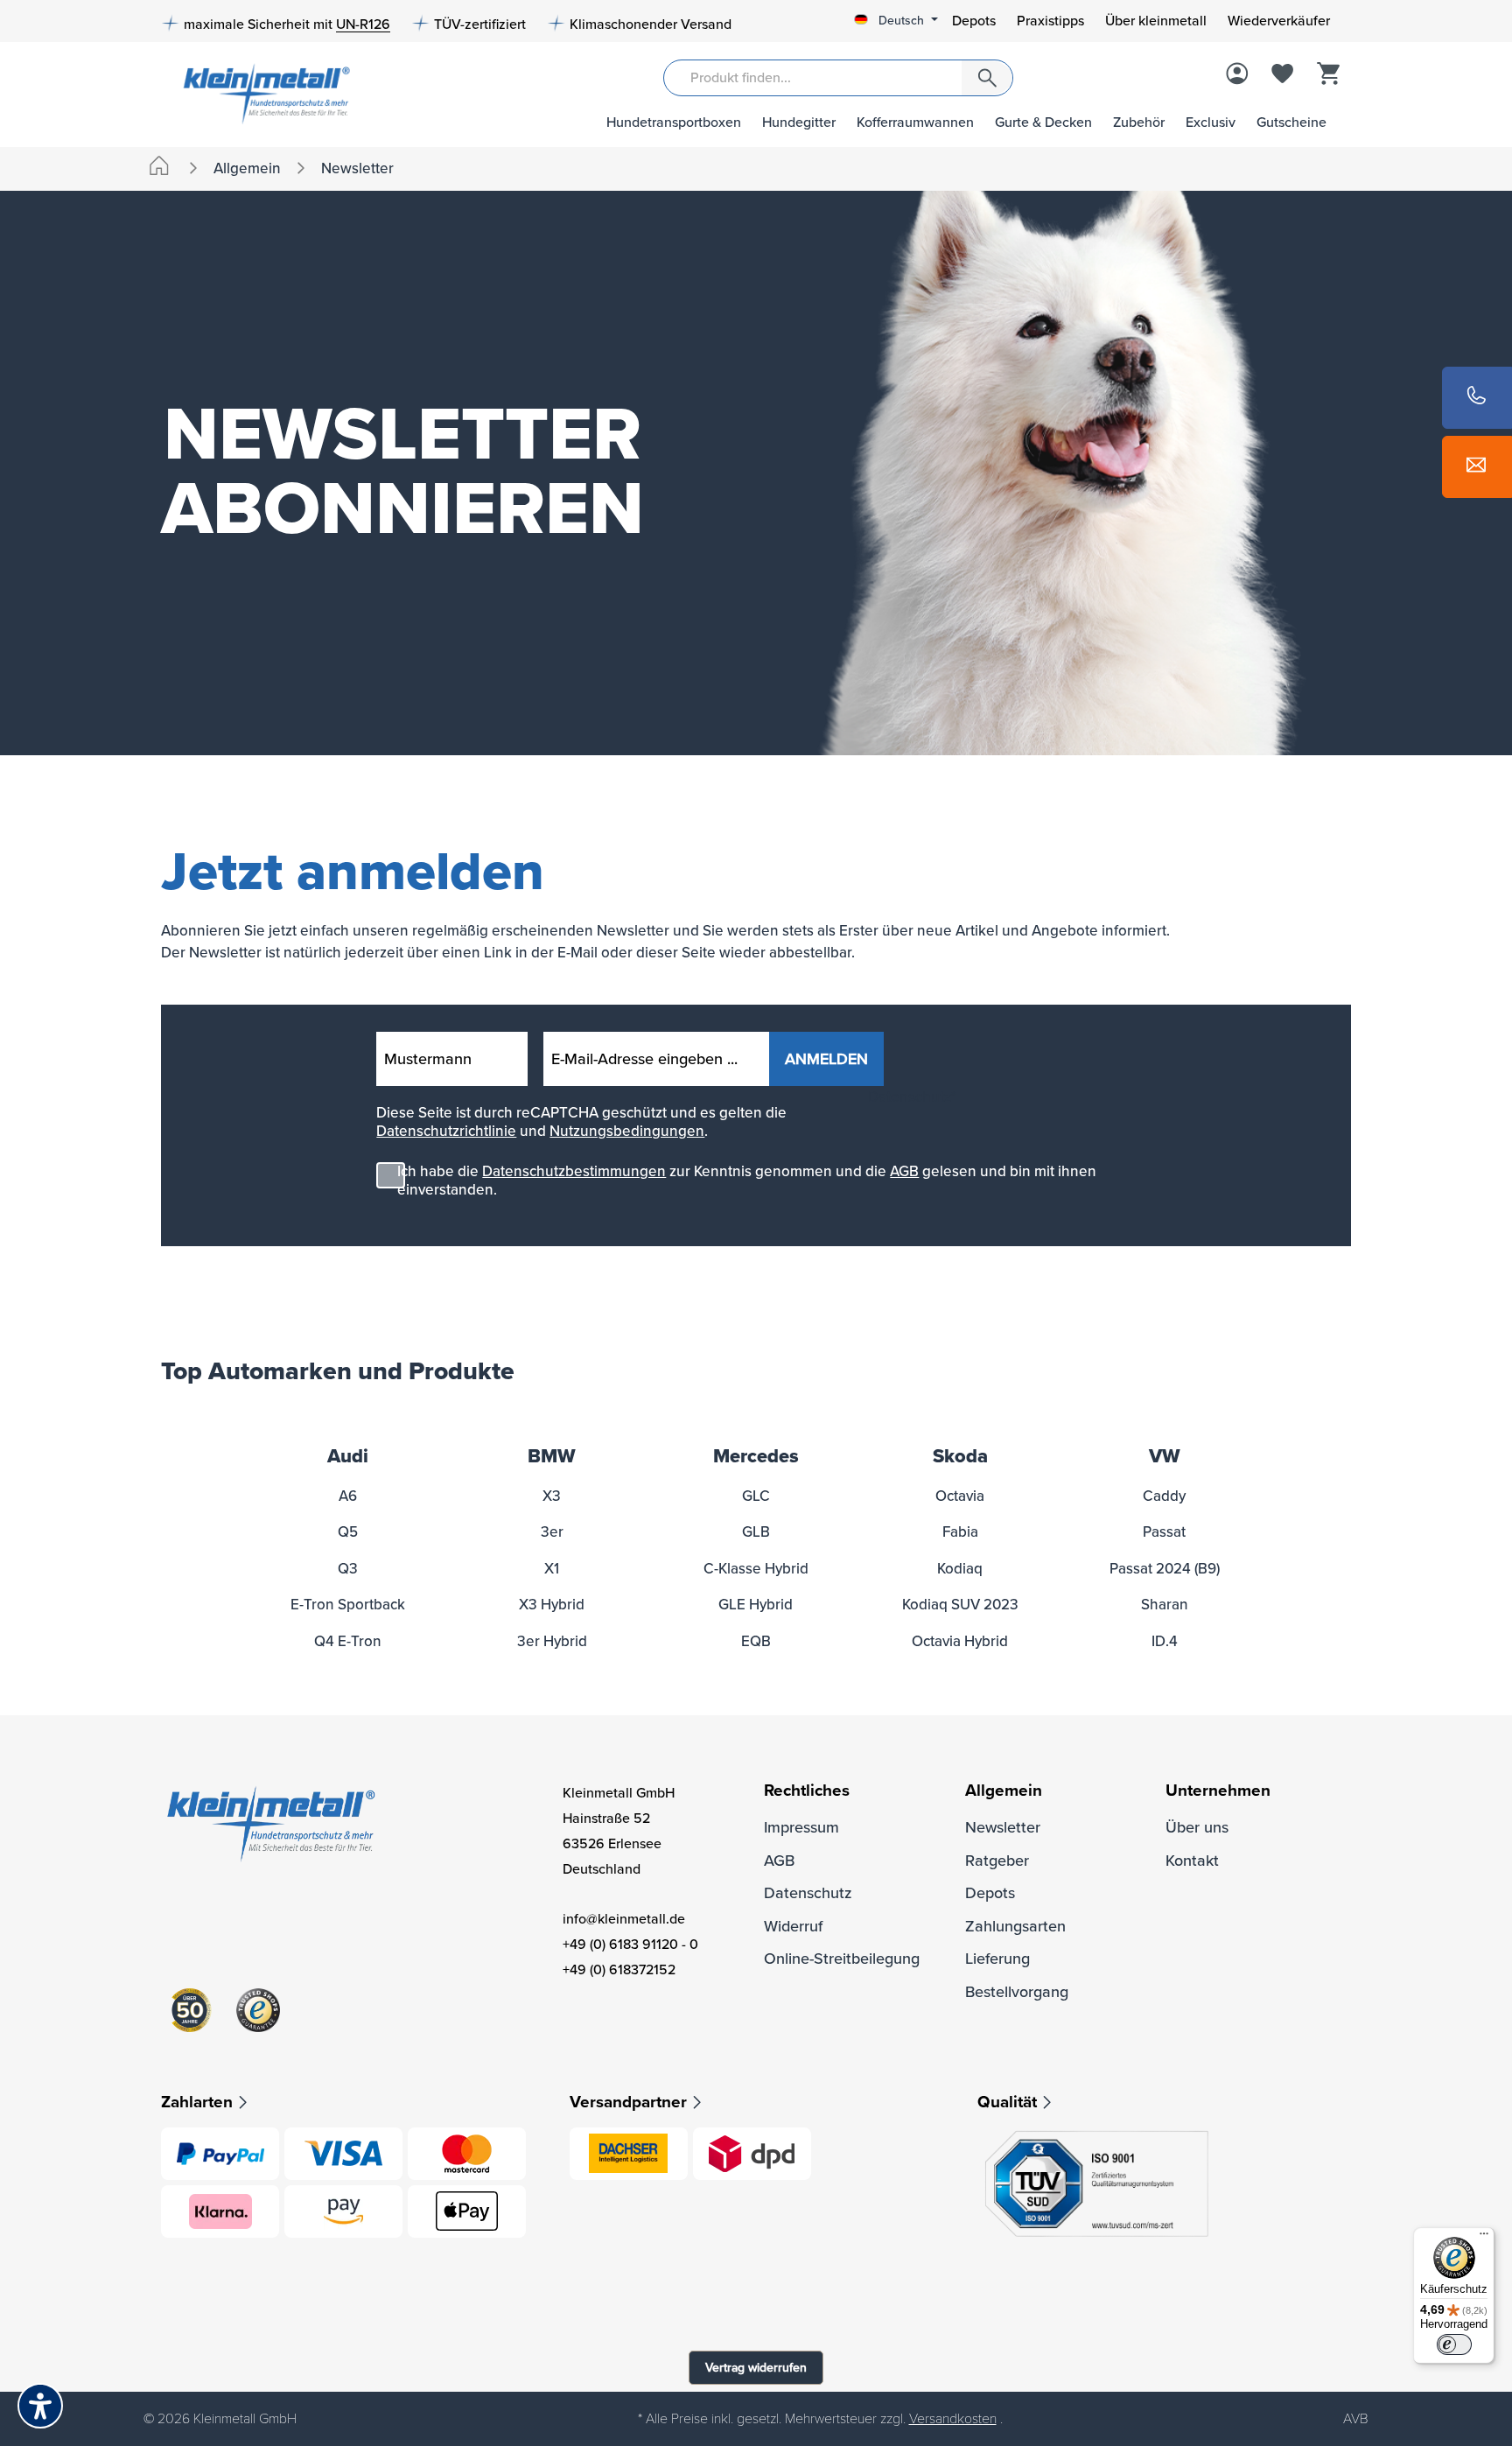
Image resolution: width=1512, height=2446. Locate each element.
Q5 (348, 1532)
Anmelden (826, 1059)
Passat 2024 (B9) (1165, 1569)
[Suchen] (987, 78)
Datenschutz (808, 1893)
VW (1165, 1457)
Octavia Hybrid (960, 1641)
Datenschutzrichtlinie (446, 1131)
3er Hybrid (552, 1641)
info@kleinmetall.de (624, 1919)
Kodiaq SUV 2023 (960, 1605)
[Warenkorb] (1328, 75)
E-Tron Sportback (348, 1605)
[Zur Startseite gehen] (260, 92)
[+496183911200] (1477, 398)
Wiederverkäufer (1279, 21)
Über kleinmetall (1156, 21)
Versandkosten (953, 2419)
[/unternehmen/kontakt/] (1477, 467)
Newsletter (1003, 1827)
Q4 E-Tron (348, 1641)
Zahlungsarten (1015, 1926)
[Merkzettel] (1283, 75)
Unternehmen (1218, 1791)
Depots (974, 21)
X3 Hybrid (552, 1605)
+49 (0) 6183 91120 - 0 (630, 1945)
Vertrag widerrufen (756, 2368)
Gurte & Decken (1043, 123)
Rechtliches (807, 1791)
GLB (756, 1532)
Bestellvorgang (1017, 1992)
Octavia (960, 1496)
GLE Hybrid (756, 1605)
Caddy (1164, 1496)
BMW (552, 1457)
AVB (1356, 2419)
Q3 (348, 1569)
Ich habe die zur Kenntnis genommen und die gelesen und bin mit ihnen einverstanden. (747, 1181)
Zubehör (1139, 123)
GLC (756, 1496)
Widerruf (793, 1926)
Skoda (960, 1457)
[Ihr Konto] (1237, 75)
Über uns (1197, 1827)
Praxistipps (1050, 21)
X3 (552, 1496)
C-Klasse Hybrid (756, 1569)
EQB (756, 1641)
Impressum (801, 1827)
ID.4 (1165, 1641)
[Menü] (1484, 2238)
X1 (552, 1569)
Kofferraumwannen (915, 123)
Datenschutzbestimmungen (574, 1171)
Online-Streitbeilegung (842, 1959)
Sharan (1165, 1605)
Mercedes (756, 1457)
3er (552, 1532)
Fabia (960, 1532)
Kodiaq (960, 1569)
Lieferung (997, 1959)
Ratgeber (997, 1861)
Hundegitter (799, 123)
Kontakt (1192, 1861)
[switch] (1454, 2344)
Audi (348, 1457)
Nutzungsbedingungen (627, 1131)
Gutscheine (1291, 123)
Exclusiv (1211, 123)
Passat (1164, 1532)
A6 (348, 1496)
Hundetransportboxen (674, 123)
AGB (904, 1171)
